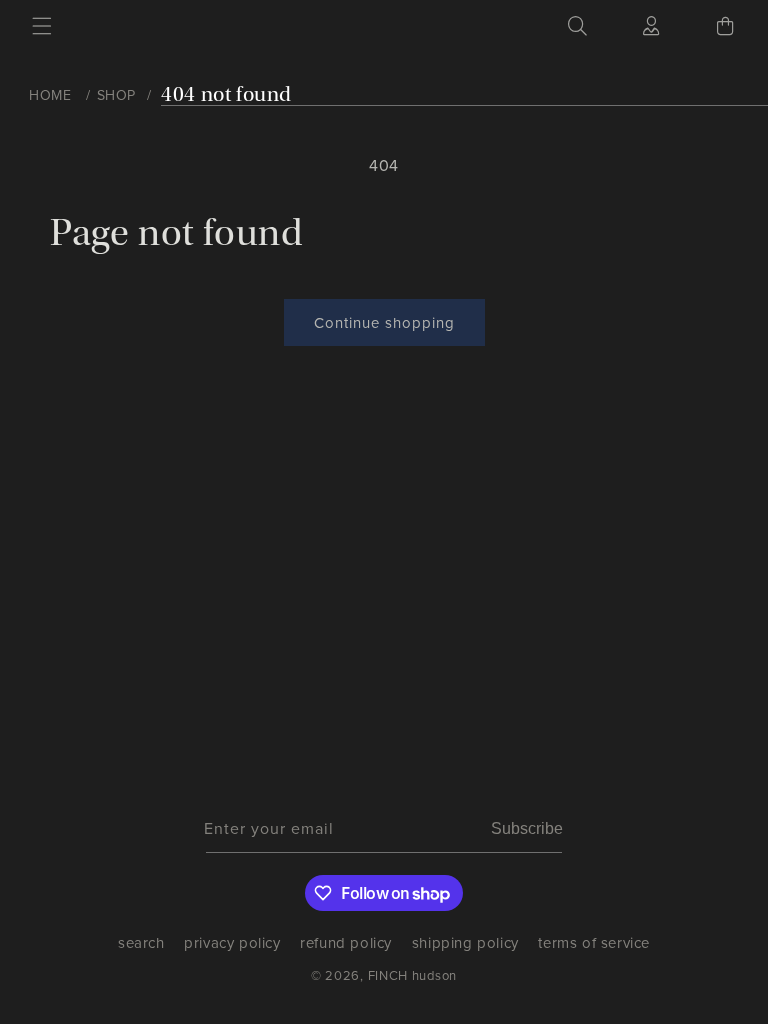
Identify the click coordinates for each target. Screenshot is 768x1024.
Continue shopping (384, 323)
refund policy (346, 943)
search (141, 947)
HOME (50, 95)
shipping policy (465, 943)
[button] (42, 26)
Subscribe (527, 828)
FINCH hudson (412, 975)
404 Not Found (226, 94)
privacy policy (232, 943)
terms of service (594, 943)
